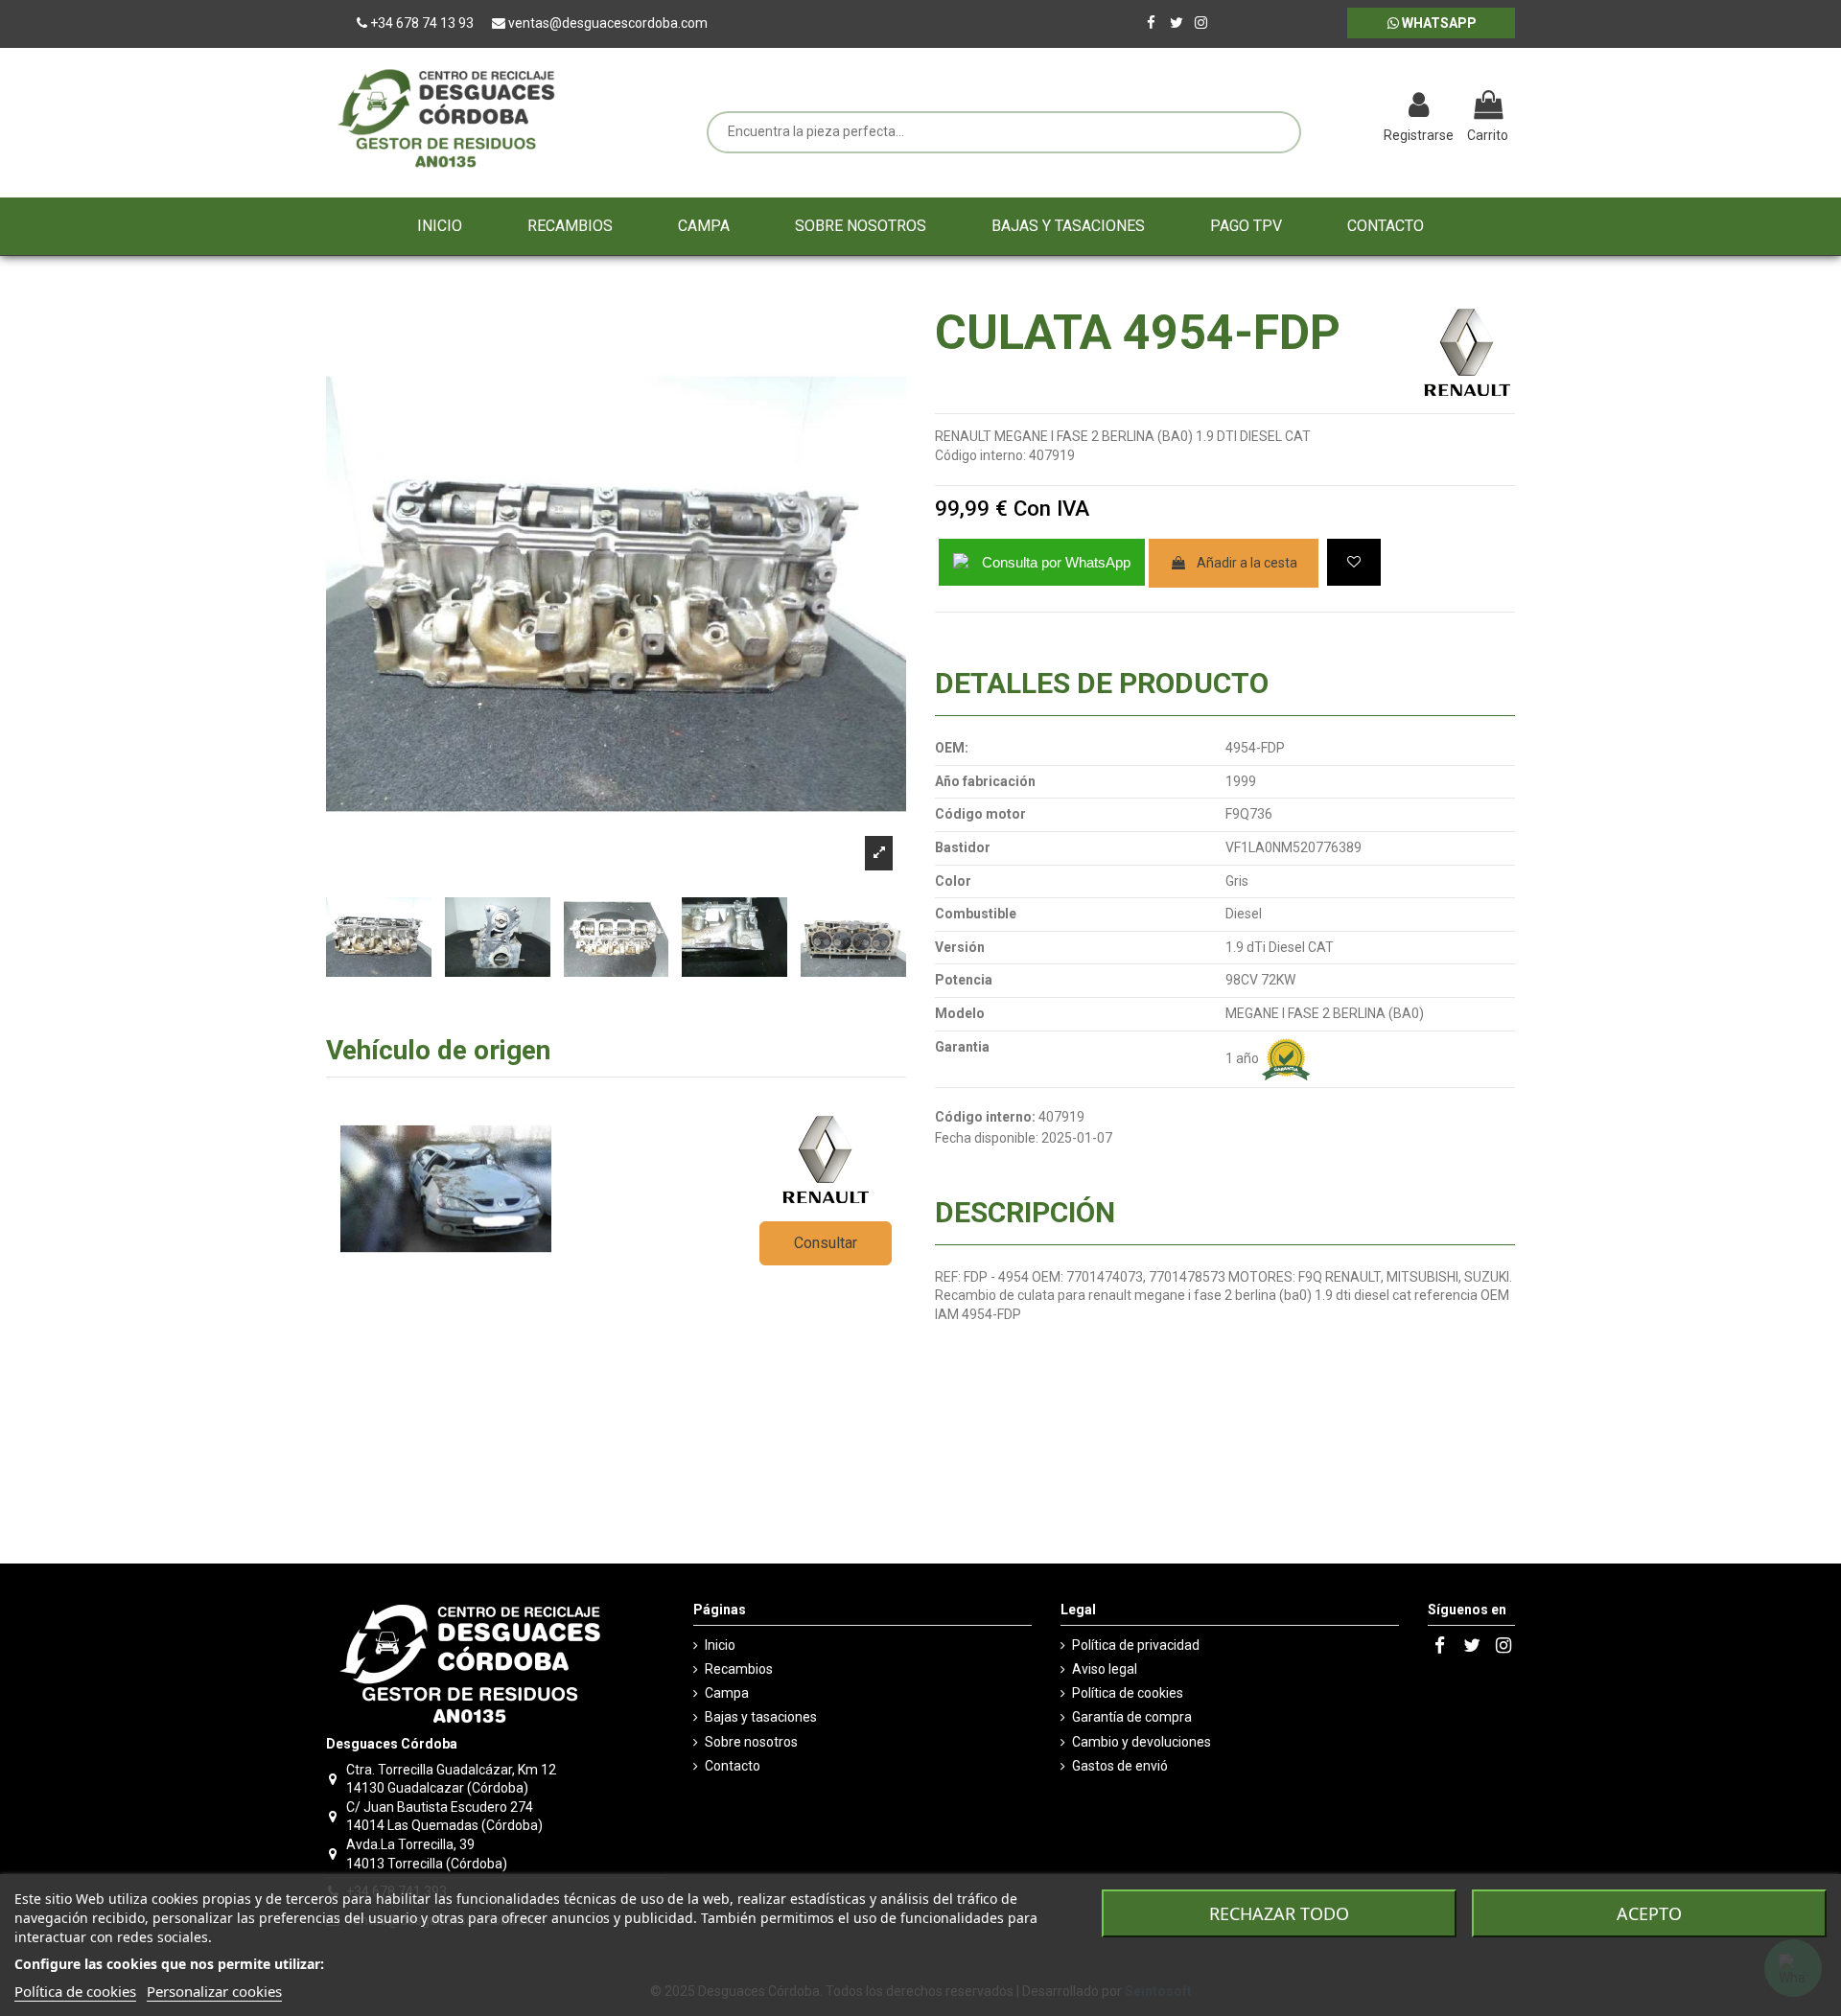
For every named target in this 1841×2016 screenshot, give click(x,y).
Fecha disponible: (987, 1138)
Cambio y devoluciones (1142, 1742)
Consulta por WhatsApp (1056, 562)
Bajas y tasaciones (761, 1717)
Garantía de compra (1132, 1717)
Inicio (720, 1645)
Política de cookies (1128, 1693)
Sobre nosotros (751, 1742)
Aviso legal (1105, 1669)
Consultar (826, 1243)
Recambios (739, 1669)
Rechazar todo (1279, 1913)
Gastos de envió (1120, 1766)
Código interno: (980, 455)
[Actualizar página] (1319, 107)
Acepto (1649, 1913)
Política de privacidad (1136, 1645)
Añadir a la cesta (1247, 563)
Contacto (733, 1766)
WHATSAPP (1438, 23)
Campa (727, 1693)
